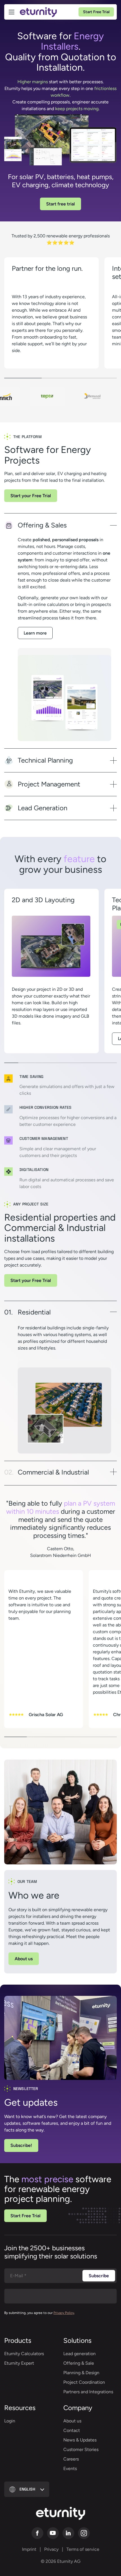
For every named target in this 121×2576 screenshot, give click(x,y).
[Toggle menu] (12, 12)
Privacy (51, 2549)
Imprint (29, 2549)
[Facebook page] (37, 2533)
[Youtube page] (53, 2533)
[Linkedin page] (68, 2533)
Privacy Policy (64, 2313)
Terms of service (83, 2549)
